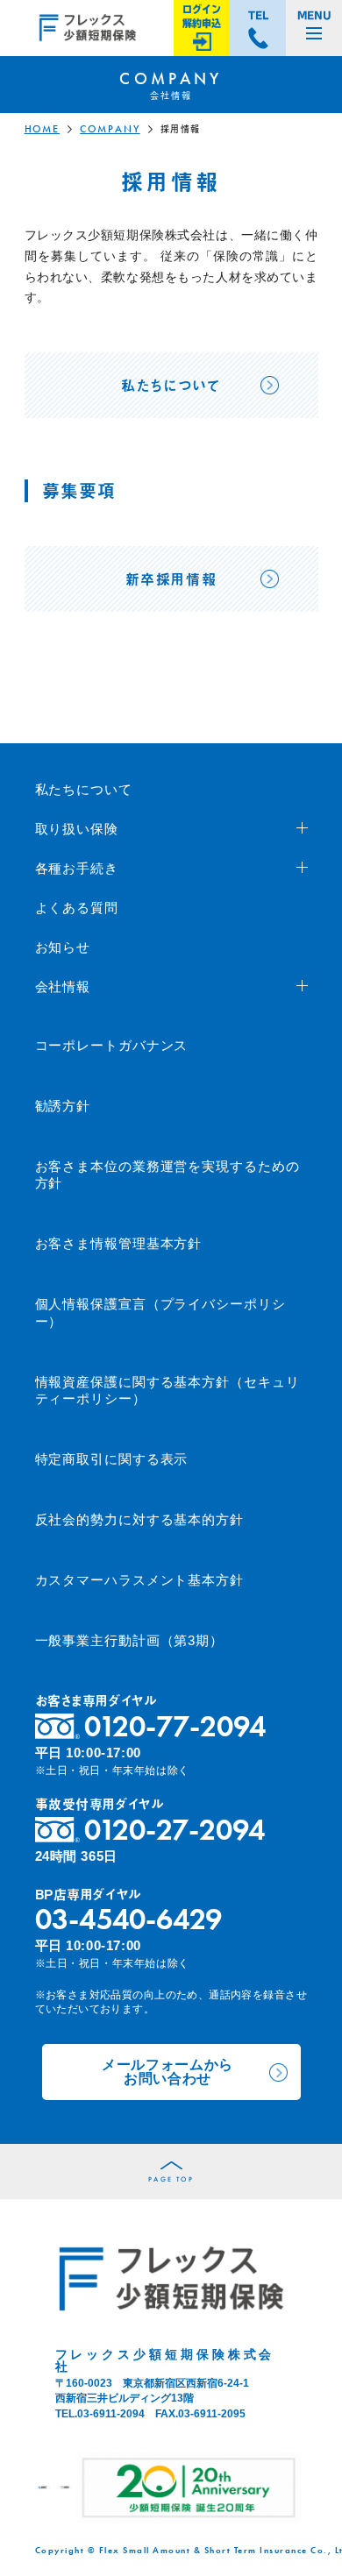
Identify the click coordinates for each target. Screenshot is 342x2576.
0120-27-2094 (175, 1830)
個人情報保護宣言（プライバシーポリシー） (160, 1313)
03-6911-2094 (111, 2414)
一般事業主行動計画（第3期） (130, 1640)
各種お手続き (77, 868)
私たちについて (84, 789)
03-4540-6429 (128, 1919)
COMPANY (110, 129)
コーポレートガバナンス (112, 1045)
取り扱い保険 (77, 829)
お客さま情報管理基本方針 (119, 1243)
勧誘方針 (63, 1106)
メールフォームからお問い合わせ (167, 2072)
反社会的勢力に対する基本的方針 (140, 1519)
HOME (43, 129)
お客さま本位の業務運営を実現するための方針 (167, 1175)
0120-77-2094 (175, 1726)
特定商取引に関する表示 (112, 1459)
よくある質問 (77, 908)
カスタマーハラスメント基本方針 (140, 1580)
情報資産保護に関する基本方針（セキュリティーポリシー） (167, 1391)
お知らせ (63, 947)
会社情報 (63, 986)
